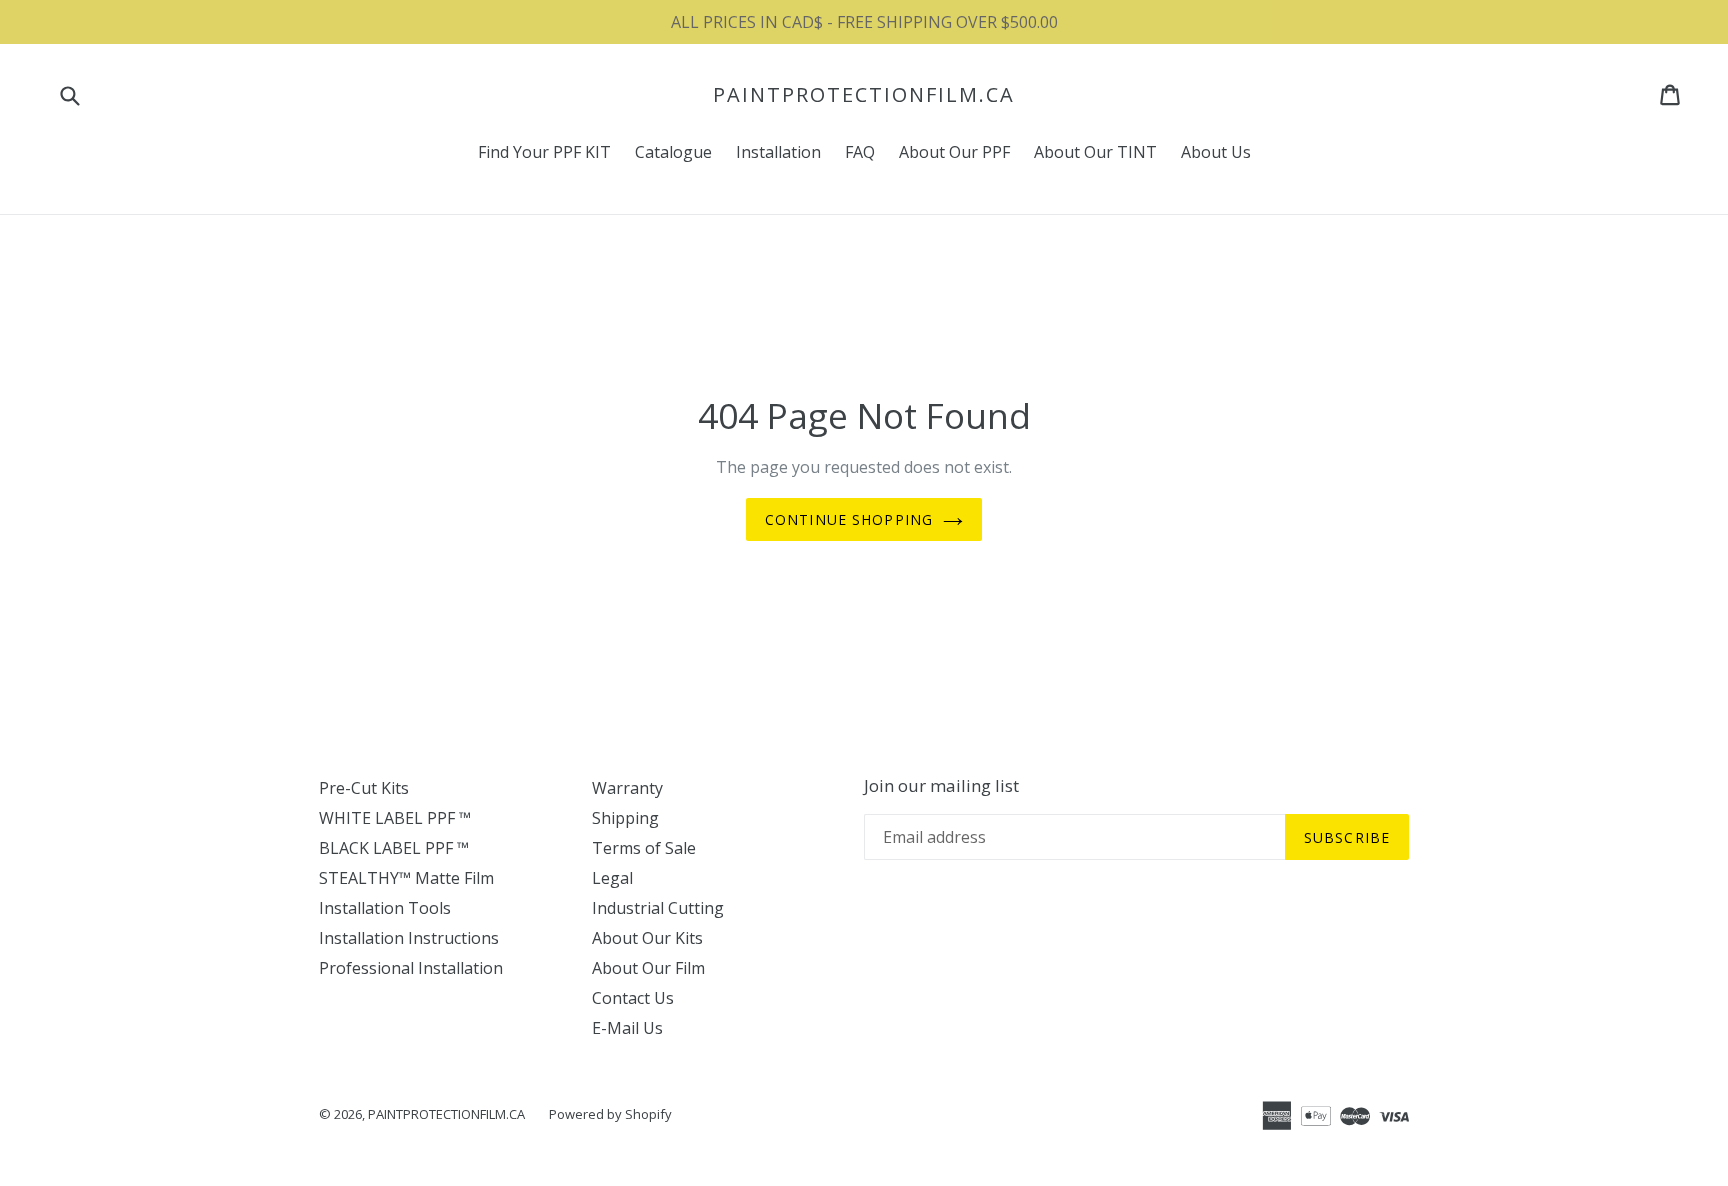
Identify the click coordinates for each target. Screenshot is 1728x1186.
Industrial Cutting (658, 908)
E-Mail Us (627, 1028)
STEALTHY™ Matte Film (406, 878)
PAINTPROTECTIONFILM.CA (864, 95)
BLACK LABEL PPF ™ (394, 848)
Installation (778, 152)
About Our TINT (1095, 152)
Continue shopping (849, 519)
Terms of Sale (644, 848)
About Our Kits (647, 938)
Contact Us (633, 998)
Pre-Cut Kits (364, 788)
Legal (612, 878)
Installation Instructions (409, 938)
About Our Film (648, 968)
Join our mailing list (941, 786)
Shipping (625, 818)
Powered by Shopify (610, 1114)
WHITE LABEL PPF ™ (395, 818)
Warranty (627, 788)
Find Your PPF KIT (544, 152)
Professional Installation (411, 968)
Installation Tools (385, 908)
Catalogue (673, 152)
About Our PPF (954, 152)
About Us (1216, 152)
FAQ (860, 152)
